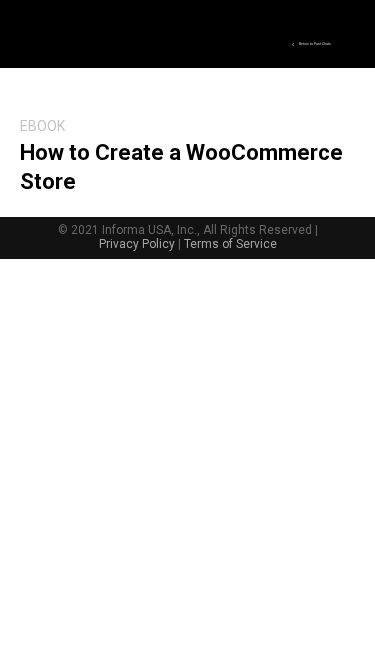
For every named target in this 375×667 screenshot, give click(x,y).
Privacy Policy (137, 244)
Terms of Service (230, 244)
